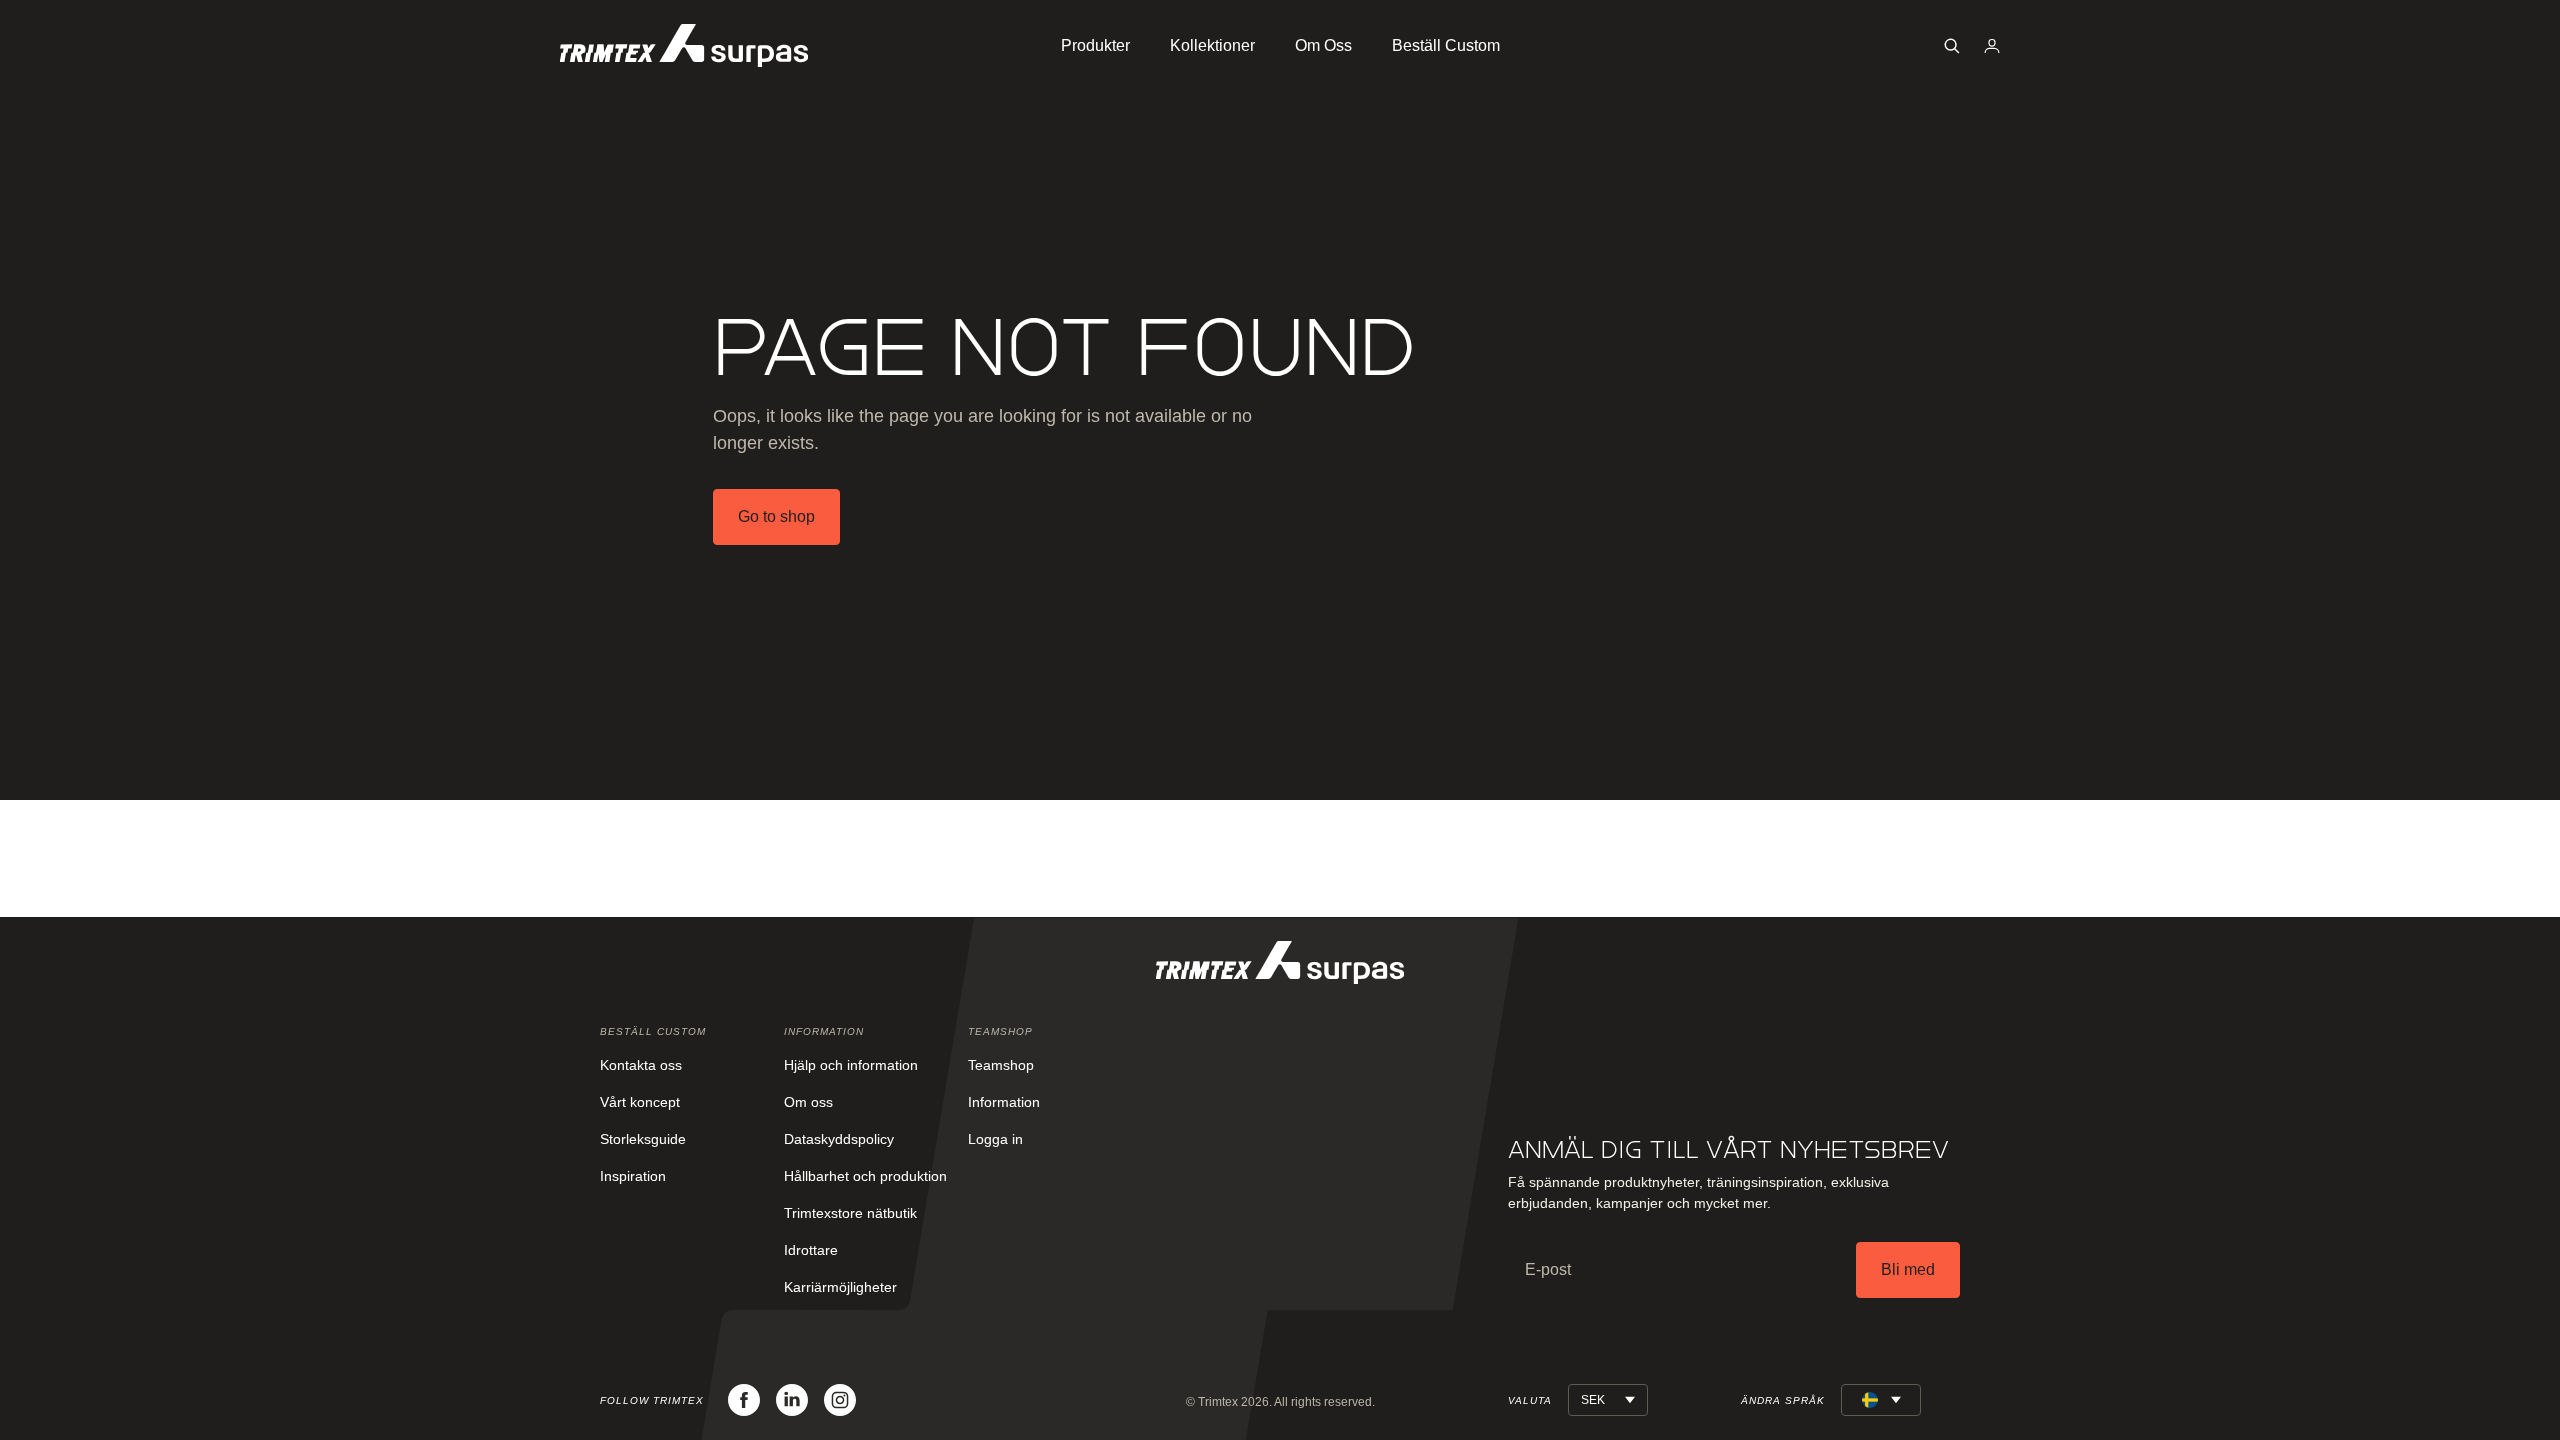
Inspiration (633, 1176)
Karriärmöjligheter (840, 1287)
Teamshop (1001, 1065)
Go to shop (776, 516)
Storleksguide (643, 1139)
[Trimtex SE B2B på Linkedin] (792, 1400)
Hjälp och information (851, 1065)
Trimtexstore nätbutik (850, 1213)
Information (1004, 1102)
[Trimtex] (684, 45)
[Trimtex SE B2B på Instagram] (840, 1400)
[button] (1952, 46)
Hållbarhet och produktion (865, 1176)
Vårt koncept (640, 1102)
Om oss (808, 1102)
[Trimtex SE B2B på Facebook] (744, 1400)
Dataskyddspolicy (839, 1139)
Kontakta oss (641, 1065)
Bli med (1908, 1269)
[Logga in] (1992, 46)
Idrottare (811, 1250)
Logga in (995, 1139)
